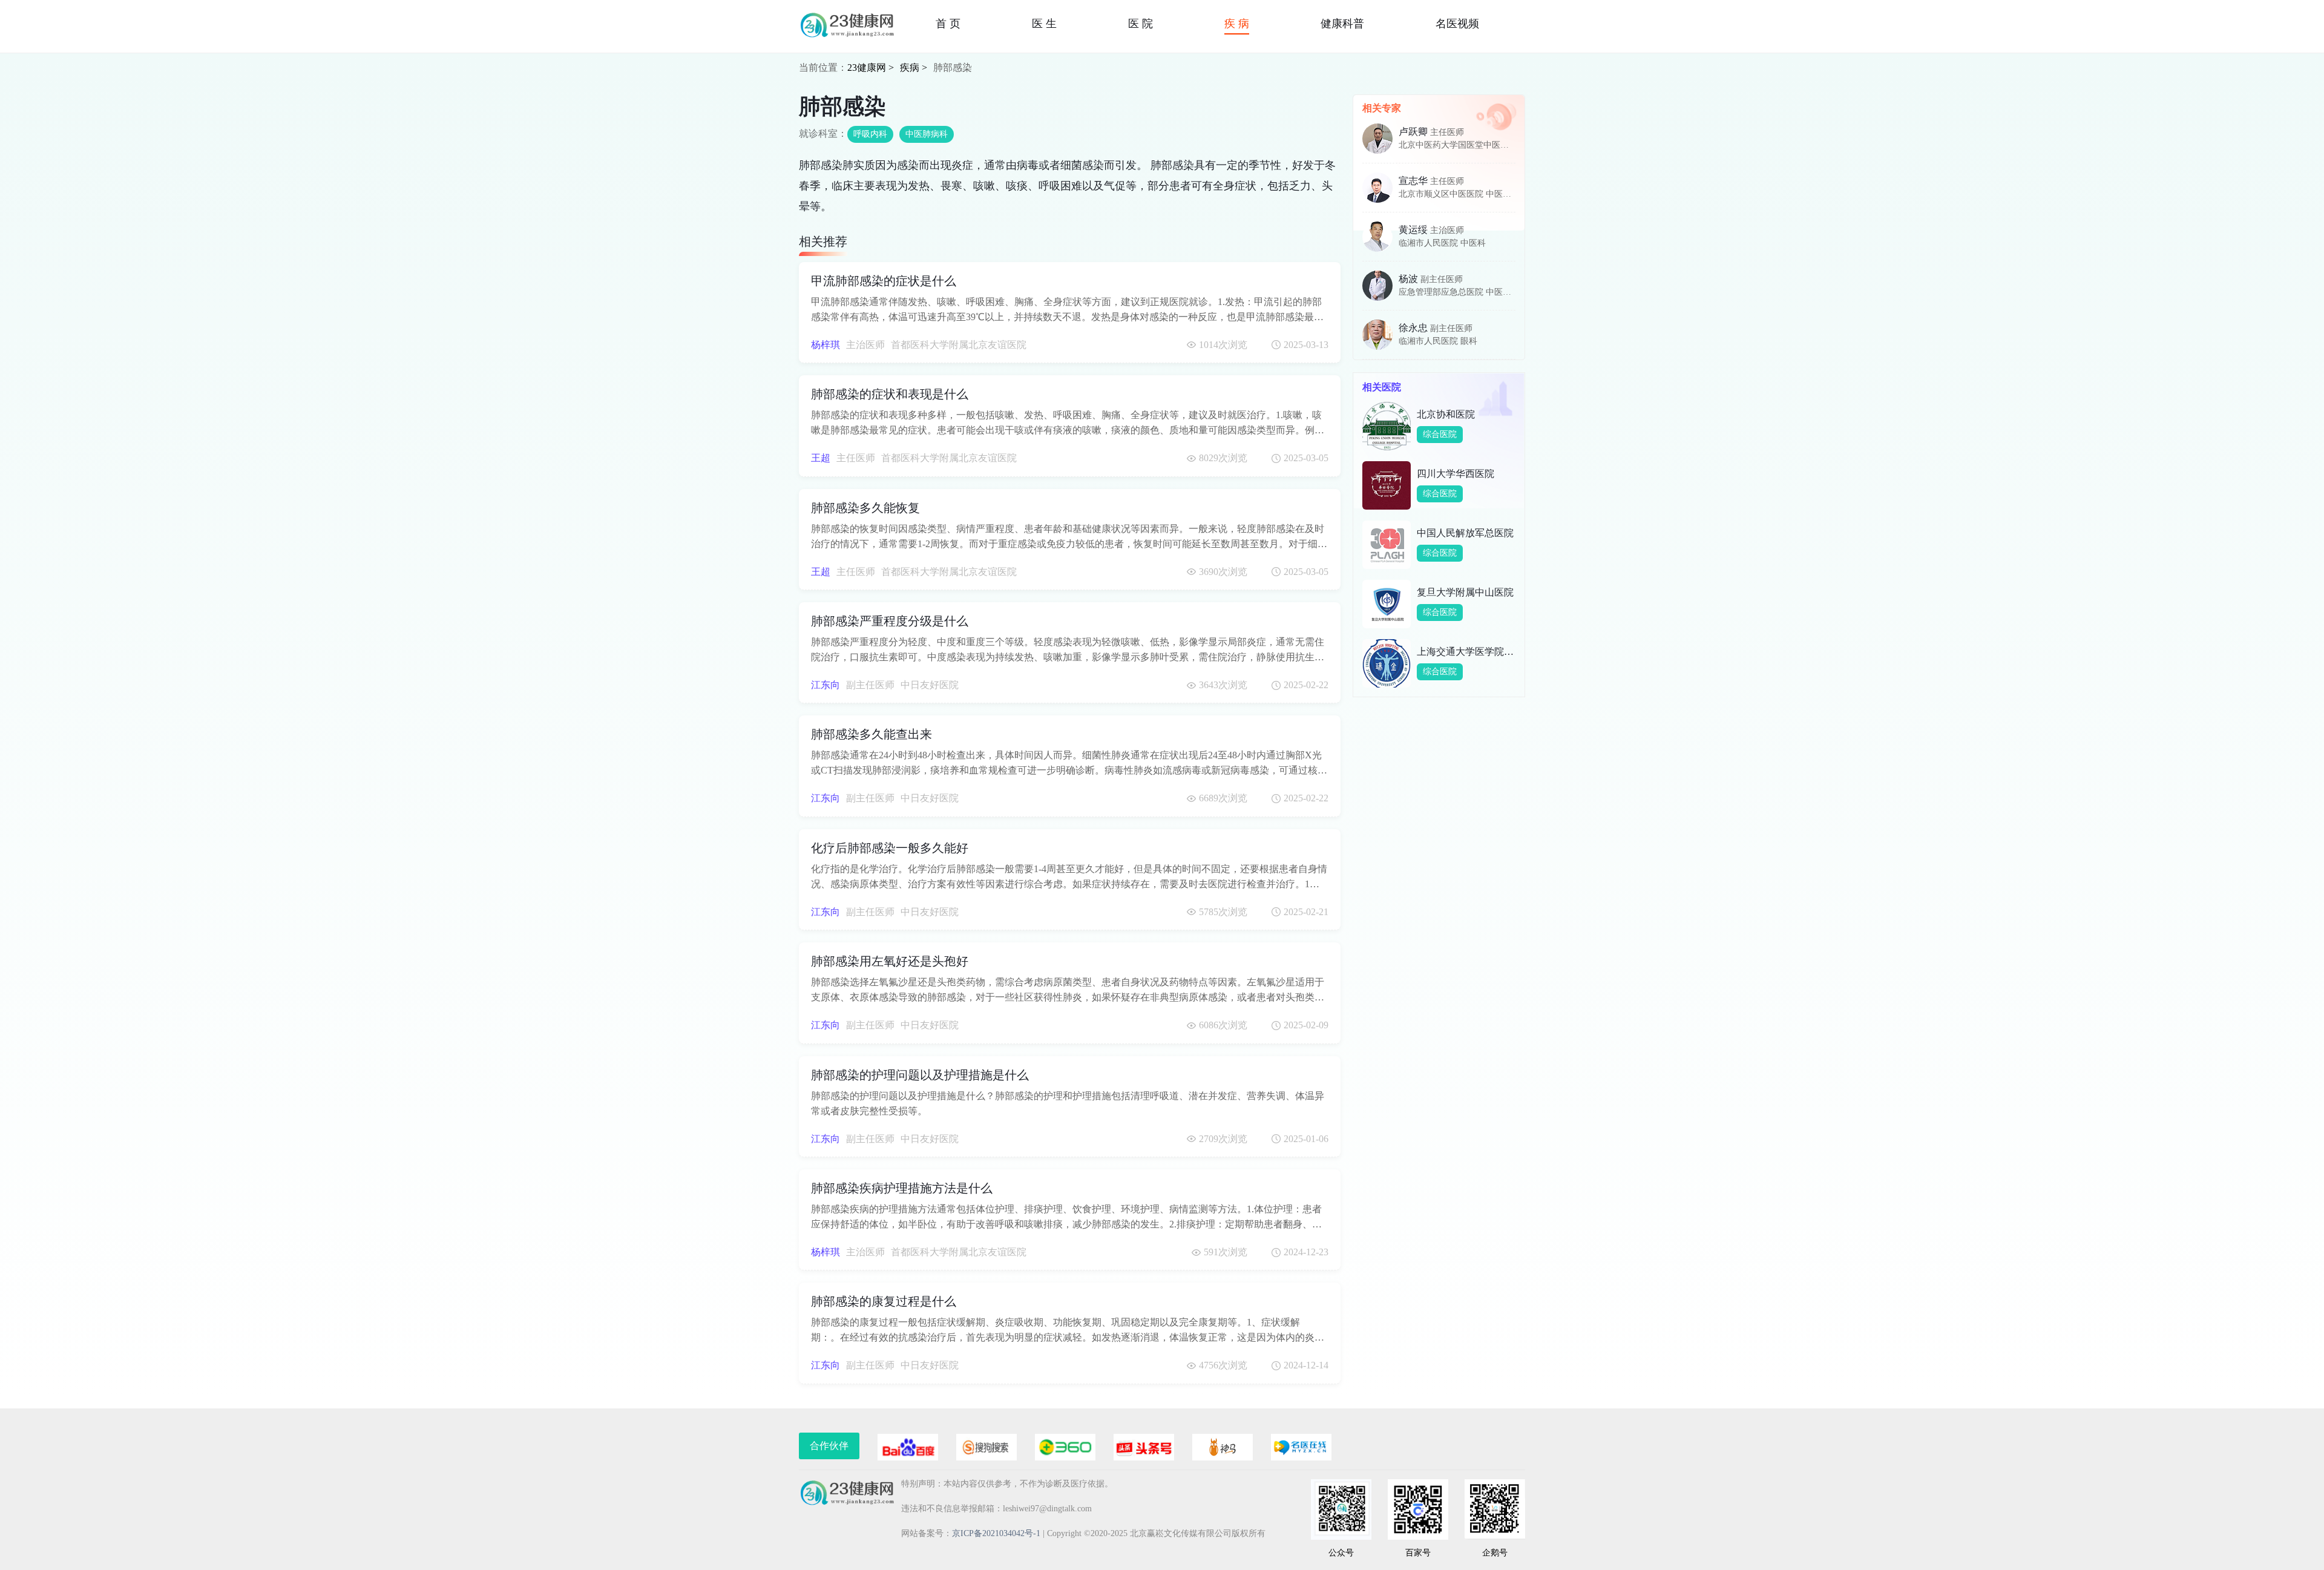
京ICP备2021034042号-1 (996, 1533)
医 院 (1141, 24)
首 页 (948, 24)
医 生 (1044, 24)
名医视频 (1457, 24)
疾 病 (1237, 24)
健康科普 (1342, 24)
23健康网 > (871, 67)
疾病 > (914, 67)
